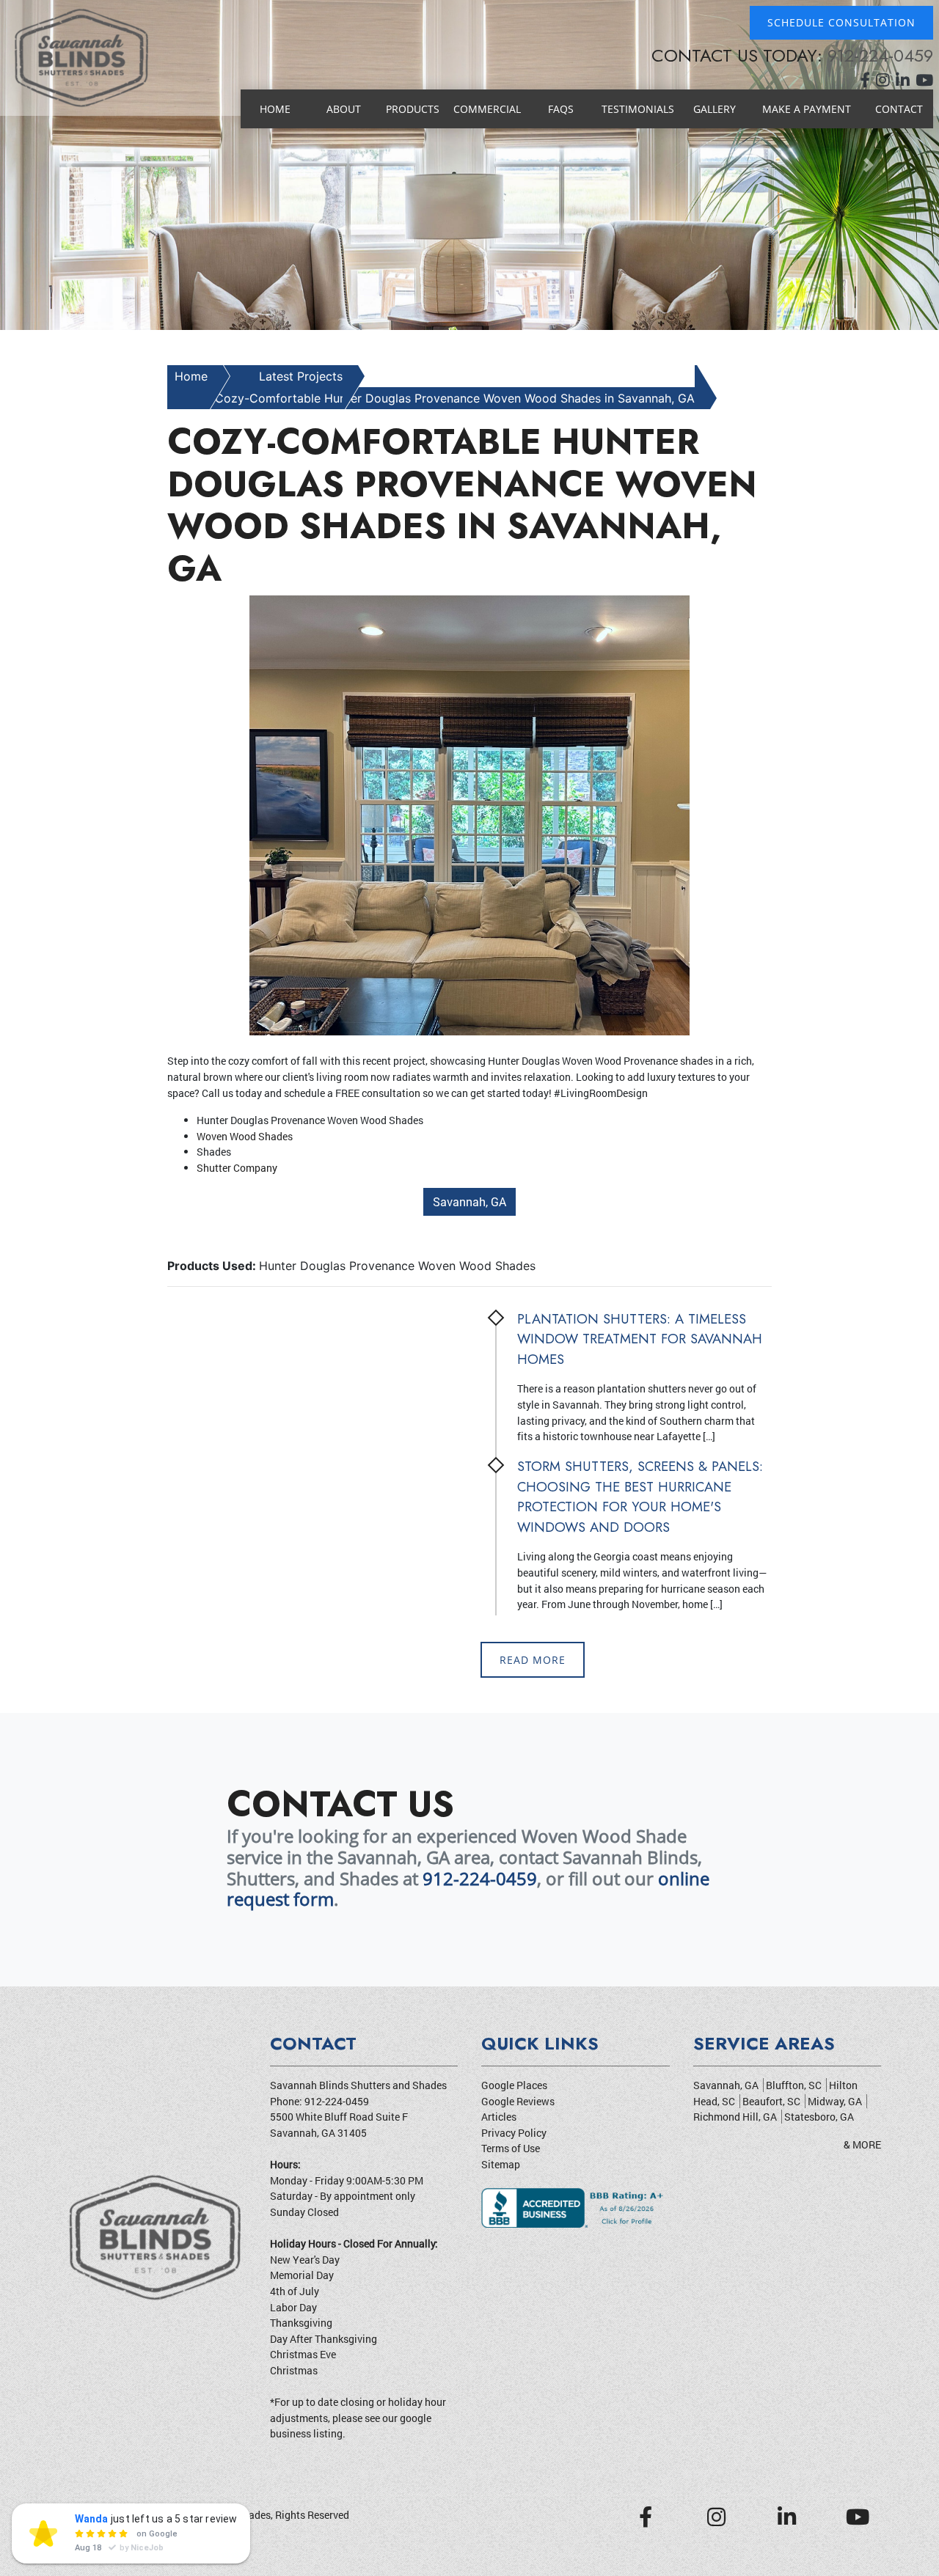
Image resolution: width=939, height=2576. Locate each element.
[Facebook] (868, 81)
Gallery (715, 109)
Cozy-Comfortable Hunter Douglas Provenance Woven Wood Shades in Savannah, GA (455, 398)
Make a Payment (807, 109)
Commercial (487, 109)
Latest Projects (301, 376)
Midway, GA (835, 2101)
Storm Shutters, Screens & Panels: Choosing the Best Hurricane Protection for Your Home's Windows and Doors (640, 1497)
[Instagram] (886, 81)
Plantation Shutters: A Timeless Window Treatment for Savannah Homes (640, 1339)
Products (413, 109)
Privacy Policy (514, 2133)
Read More (533, 1660)
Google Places (514, 2085)
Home (275, 109)
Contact (899, 109)
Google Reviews (518, 2101)
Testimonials (638, 109)
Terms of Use (511, 2148)
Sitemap (501, 2164)
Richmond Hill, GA (735, 2117)
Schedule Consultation (841, 22)
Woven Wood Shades (245, 1136)
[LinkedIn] (906, 81)
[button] (70, 165)
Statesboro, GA (819, 2117)
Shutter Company (237, 1168)
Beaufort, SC (771, 2101)
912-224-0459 (880, 55)
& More (862, 2144)
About (344, 109)
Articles (499, 2117)
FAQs (561, 109)
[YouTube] (924, 81)
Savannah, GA (469, 1201)
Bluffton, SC (794, 2085)
